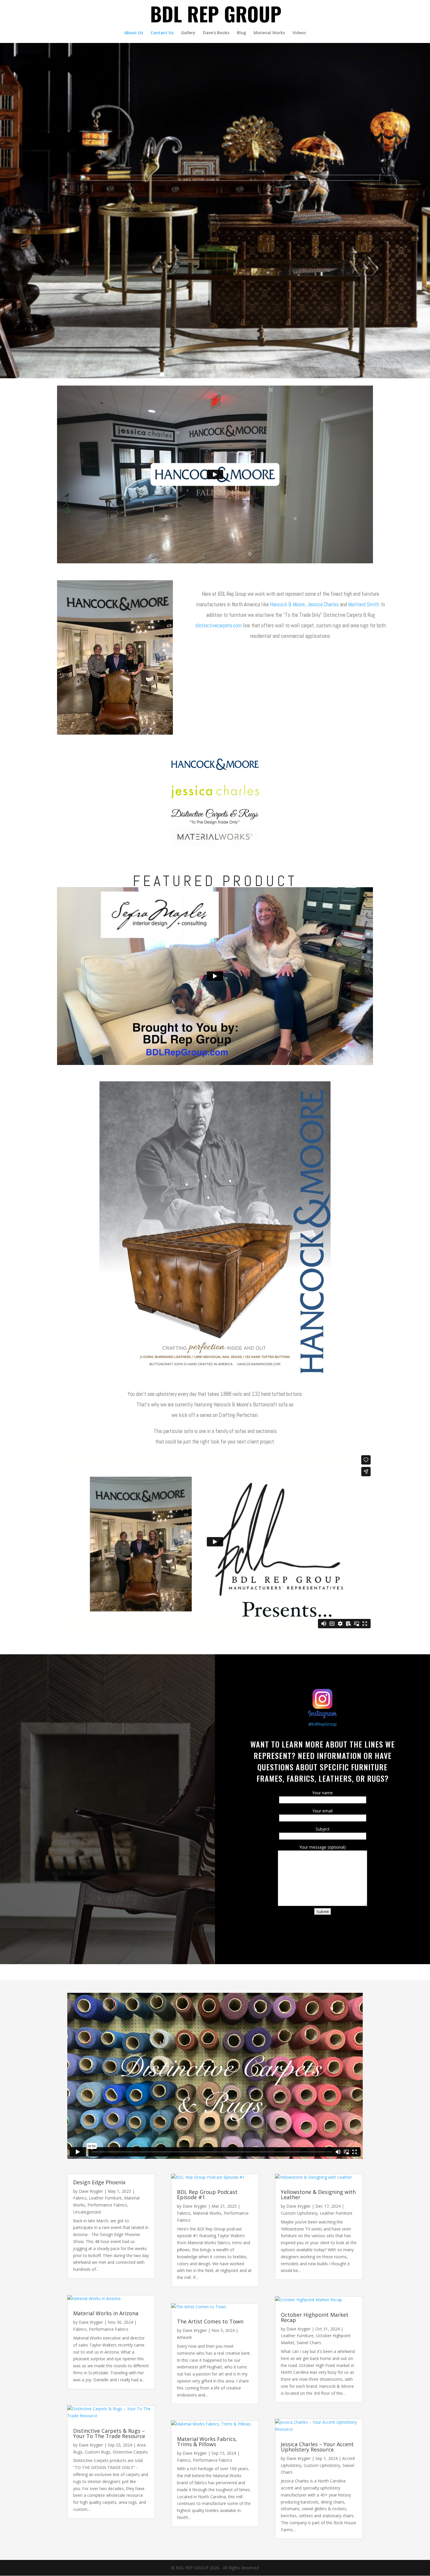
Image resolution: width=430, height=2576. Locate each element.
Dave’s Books (216, 33)
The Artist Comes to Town (210, 2321)
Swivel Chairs (309, 2343)
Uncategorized (87, 2212)
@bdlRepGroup (322, 1724)
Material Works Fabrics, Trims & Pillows (207, 2442)
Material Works (269, 33)
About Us (134, 33)
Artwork (184, 2337)
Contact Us (162, 33)
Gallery (188, 33)
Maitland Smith (364, 604)
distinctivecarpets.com (219, 625)
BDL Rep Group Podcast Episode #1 (207, 2195)
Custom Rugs (98, 2452)
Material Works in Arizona (106, 2313)
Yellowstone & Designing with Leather (318, 2195)
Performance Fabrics (107, 2205)
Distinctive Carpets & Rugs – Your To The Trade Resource (109, 2433)
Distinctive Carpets (130, 2452)
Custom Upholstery (299, 2213)
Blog (241, 33)
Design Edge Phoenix (99, 2182)
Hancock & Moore (287, 604)
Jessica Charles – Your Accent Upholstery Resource (317, 2447)
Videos (299, 33)
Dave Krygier (91, 2191)
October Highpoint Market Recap (315, 2317)
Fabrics (80, 2198)
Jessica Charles (323, 604)
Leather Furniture (105, 2198)
